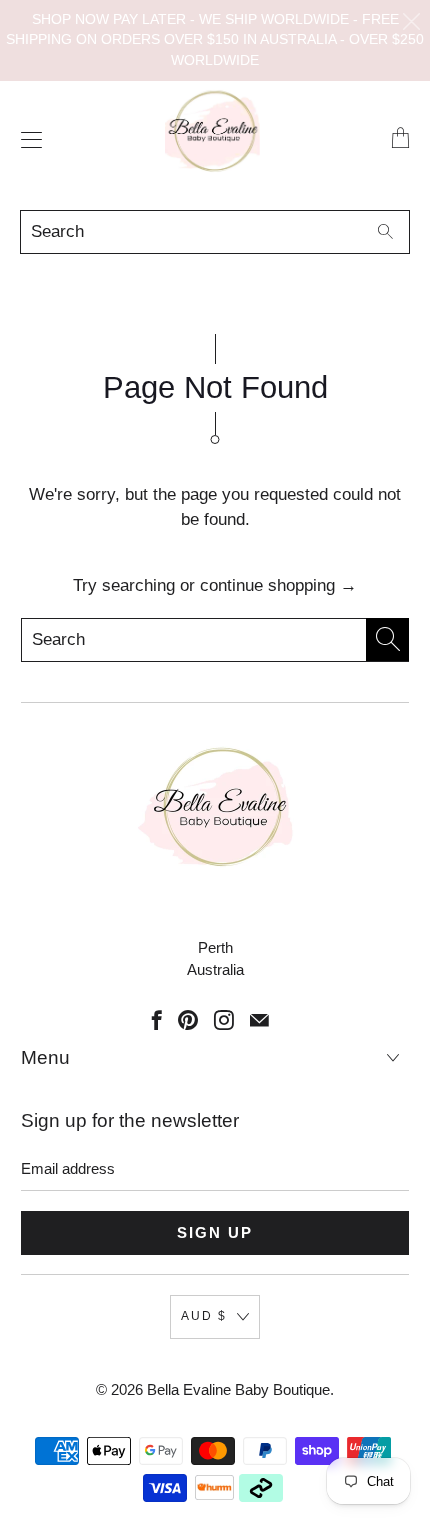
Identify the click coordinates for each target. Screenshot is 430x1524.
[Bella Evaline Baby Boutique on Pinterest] (188, 1020)
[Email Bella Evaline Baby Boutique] (259, 1020)
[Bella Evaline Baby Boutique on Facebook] (157, 1020)
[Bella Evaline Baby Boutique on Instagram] (224, 1020)
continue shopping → (278, 585)
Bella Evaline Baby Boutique (238, 1389)
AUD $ (204, 1316)
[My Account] (26, 139)
